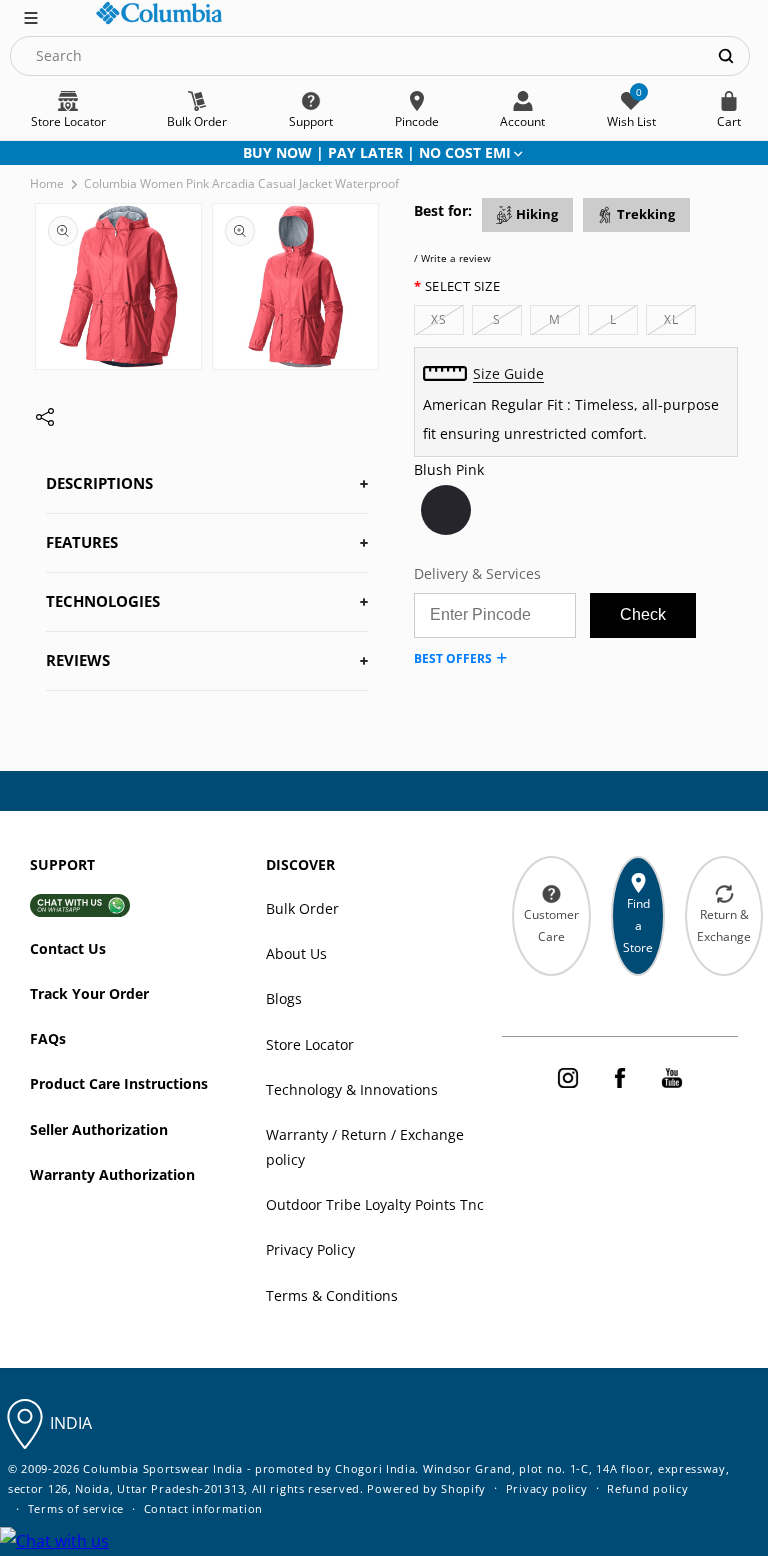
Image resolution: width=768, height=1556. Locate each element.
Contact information (203, 1508)
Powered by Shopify (426, 1488)
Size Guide (508, 373)
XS (447, 322)
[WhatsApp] (54, 1541)
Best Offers (453, 658)
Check (643, 614)
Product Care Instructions (119, 1083)
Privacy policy (547, 1488)
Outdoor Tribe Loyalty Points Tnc (375, 1204)
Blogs (284, 998)
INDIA (71, 1423)
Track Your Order (89, 993)
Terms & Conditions (332, 1295)
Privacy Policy (310, 1249)
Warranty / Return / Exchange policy (365, 1147)
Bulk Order (302, 908)
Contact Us (68, 948)
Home (47, 183)
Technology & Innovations (352, 1089)
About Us (296, 953)
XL (680, 322)
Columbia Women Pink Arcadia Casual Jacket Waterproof (241, 183)
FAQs (48, 1038)
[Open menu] (31, 16)
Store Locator (310, 1044)
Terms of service (76, 1508)
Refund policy (647, 1488)
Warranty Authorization (112, 1174)
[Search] (726, 55)
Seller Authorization (99, 1129)
